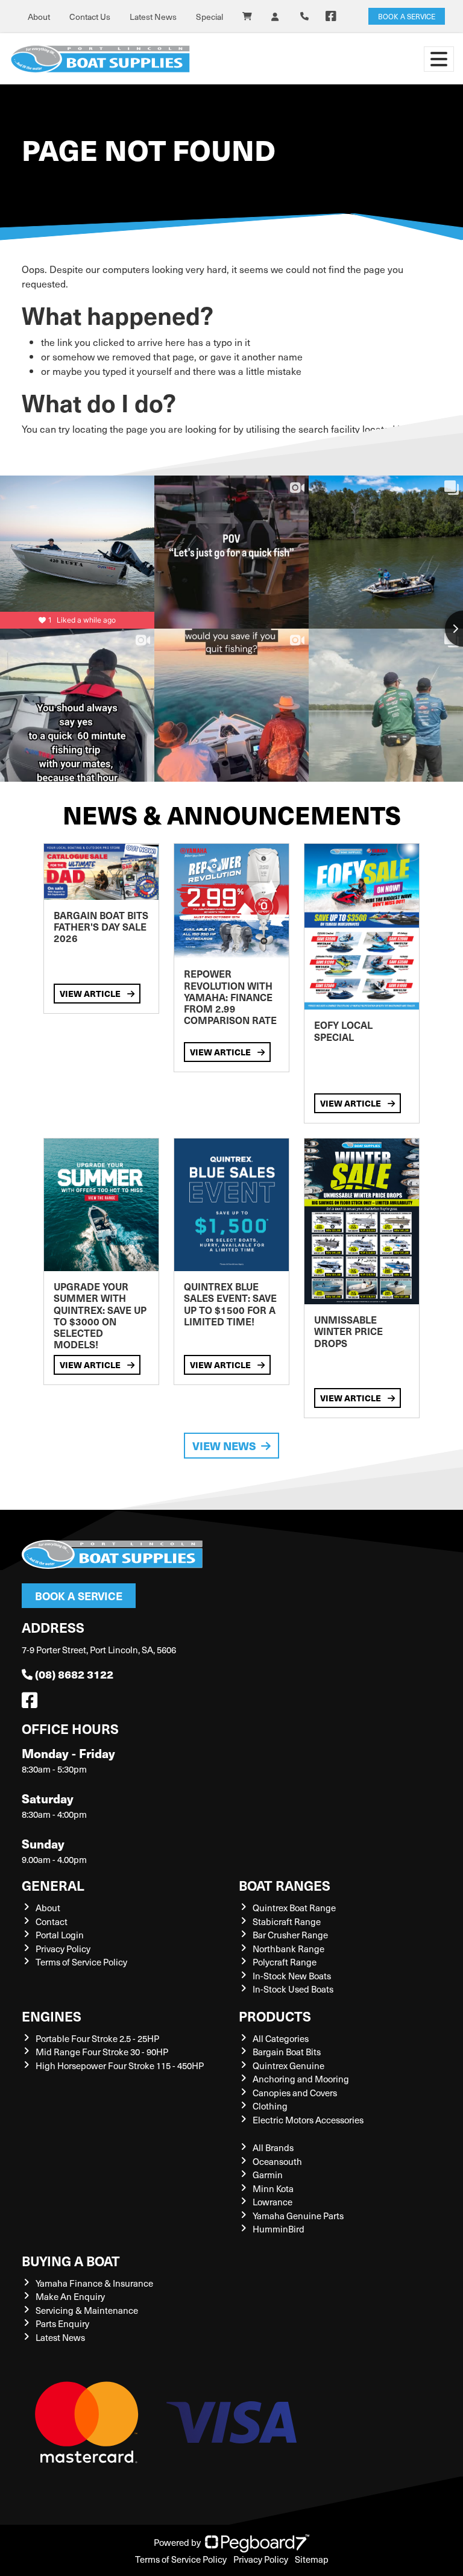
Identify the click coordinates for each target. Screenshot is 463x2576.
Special (209, 17)
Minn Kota (273, 2188)
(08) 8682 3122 (74, 1674)
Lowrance (272, 2202)
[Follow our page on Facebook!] (331, 16)
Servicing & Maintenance (87, 2310)
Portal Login (60, 1935)
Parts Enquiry (62, 2323)
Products (275, 2016)
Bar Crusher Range (290, 1935)
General (53, 1885)
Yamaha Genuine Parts (298, 2216)
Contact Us (90, 17)
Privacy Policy (63, 1949)
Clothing (270, 2106)
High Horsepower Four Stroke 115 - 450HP (120, 2066)
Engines (52, 2016)
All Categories (281, 2038)
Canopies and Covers (295, 2093)
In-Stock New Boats (292, 1976)
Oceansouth (277, 2161)
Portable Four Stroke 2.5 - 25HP (97, 2038)
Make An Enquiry (70, 2296)
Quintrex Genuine (288, 2066)
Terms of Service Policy (81, 1962)
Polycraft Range (285, 1962)
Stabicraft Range (287, 1921)
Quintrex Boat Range (294, 1908)
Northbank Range (288, 1949)
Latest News (153, 17)
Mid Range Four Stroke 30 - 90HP (102, 2052)
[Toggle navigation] (439, 59)
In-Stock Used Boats (293, 1989)
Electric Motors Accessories (308, 2120)
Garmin (268, 2175)
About (39, 17)
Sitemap (312, 2559)
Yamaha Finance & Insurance (94, 2283)
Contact (52, 1921)
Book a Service (79, 1596)
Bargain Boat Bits (287, 2052)
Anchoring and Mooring (301, 2079)
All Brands (273, 2147)
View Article (91, 993)
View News (224, 1446)
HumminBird (279, 2229)
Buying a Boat (71, 2260)
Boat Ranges (285, 1885)
